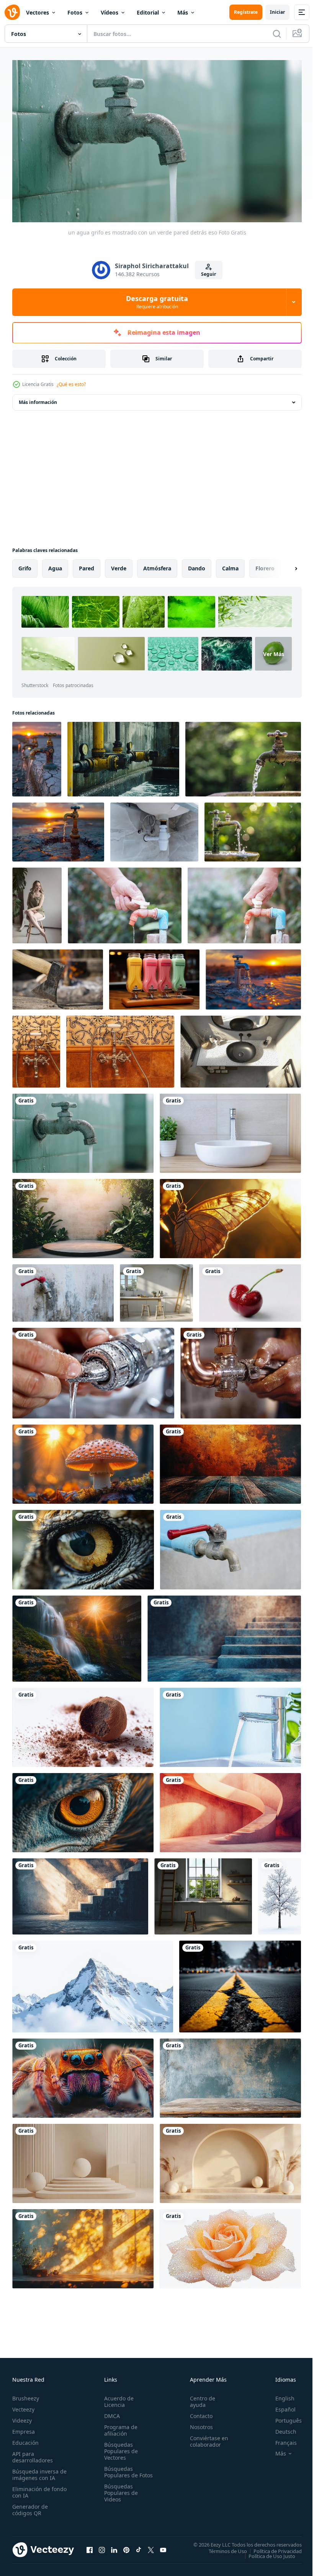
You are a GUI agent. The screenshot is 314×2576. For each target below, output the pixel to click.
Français (280, 2440)
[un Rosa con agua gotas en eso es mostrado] (230, 2245)
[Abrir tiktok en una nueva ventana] (139, 2547)
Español (280, 2406)
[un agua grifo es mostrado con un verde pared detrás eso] (83, 1130)
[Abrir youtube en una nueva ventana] (163, 2547)
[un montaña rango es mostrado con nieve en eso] (93, 1983)
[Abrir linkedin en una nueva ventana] (114, 2547)
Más (183, 12)
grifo (25, 565)
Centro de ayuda (199, 2399)
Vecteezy (23, 2406)
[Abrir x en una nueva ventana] (151, 2547)
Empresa (24, 2429)
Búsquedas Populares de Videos (119, 2496)
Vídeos (110, 12)
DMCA (110, 2413)
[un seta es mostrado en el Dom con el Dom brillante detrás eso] (83, 1461)
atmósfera (157, 565)
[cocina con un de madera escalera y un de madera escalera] (203, 1893)
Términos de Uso (222, 2548)
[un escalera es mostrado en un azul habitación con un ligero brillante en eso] (224, 1635)
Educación (25, 2440)
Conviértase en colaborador (206, 2438)
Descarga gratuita (157, 302)
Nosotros (198, 2424)
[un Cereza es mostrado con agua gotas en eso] (250, 1290)
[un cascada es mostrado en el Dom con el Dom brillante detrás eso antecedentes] (77, 1635)
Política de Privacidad (272, 2548)
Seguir (209, 274)
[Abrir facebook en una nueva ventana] (90, 2547)
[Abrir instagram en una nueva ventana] (102, 2547)
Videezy (22, 2417)
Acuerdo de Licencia (117, 2399)
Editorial (148, 12)
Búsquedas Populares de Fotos (119, 2472)
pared (87, 565)
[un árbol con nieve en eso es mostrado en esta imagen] (280, 1893)
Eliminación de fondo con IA (31, 2489)
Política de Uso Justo (266, 2553)
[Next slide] (284, 565)
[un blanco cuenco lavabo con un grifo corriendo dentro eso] (230, 1130)
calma (230, 565)
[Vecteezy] (12, 12)
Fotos (75, 12)
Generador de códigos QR (30, 2507)
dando (197, 565)
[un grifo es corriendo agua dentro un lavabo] (230, 1724)
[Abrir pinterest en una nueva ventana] (126, 2547)
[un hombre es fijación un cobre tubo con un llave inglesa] (241, 1370)
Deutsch (280, 2429)
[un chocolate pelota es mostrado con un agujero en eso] (83, 1724)
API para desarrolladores (33, 2454)
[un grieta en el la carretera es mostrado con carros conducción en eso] (240, 1983)
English (279, 2395)
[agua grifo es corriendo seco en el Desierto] (37, 756)
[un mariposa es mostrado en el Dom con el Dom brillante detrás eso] (230, 1215)
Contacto (198, 2413)
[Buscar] (277, 34)
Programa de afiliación (119, 2427)
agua (55, 565)
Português (283, 2417)
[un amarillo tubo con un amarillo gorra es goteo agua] (123, 756)
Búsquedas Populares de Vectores (119, 2448)
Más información (38, 399)
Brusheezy (26, 2395)
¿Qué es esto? (71, 384)
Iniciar (277, 12)
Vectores (38, 12)
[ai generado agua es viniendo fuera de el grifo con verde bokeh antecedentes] (253, 829)
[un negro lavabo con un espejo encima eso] (241, 1048)
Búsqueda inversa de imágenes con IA (38, 2472)
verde (119, 565)
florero (265, 565)
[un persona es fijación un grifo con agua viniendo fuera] (93, 1370)
